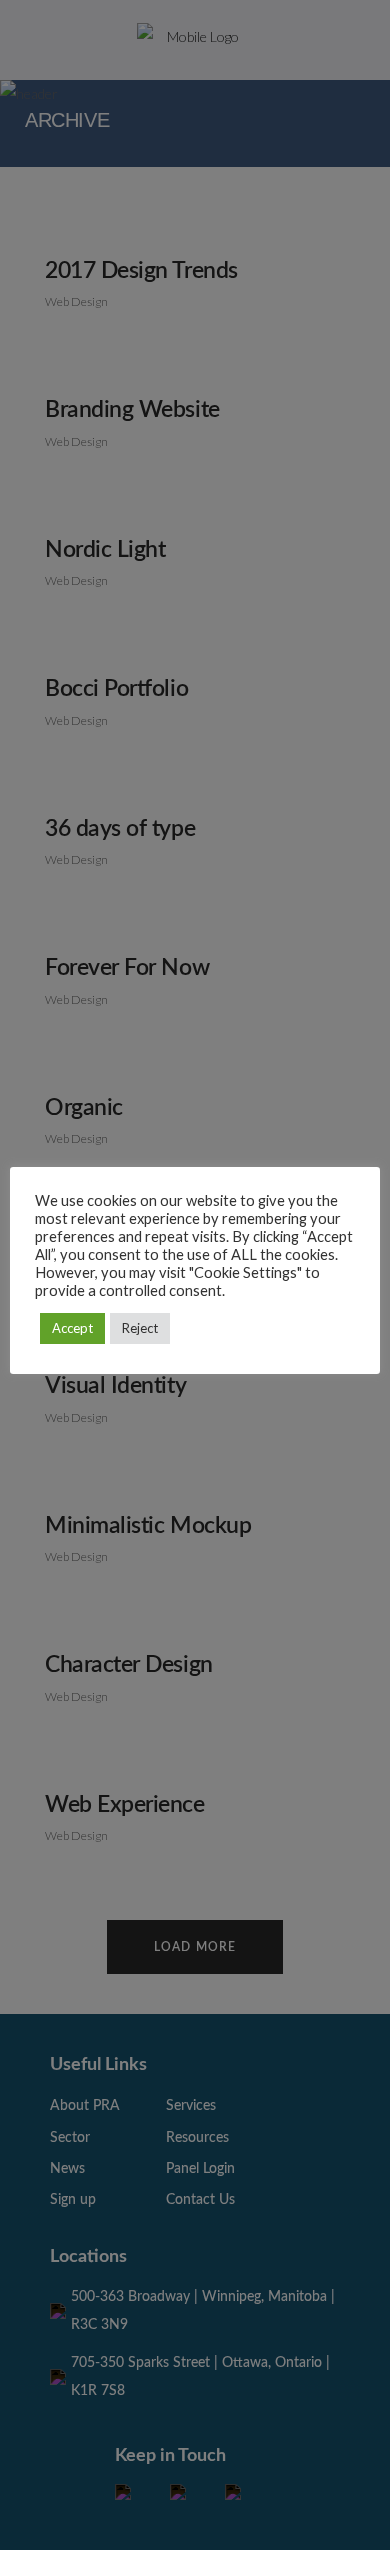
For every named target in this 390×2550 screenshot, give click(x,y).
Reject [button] (140, 1328)
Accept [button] (72, 1328)
